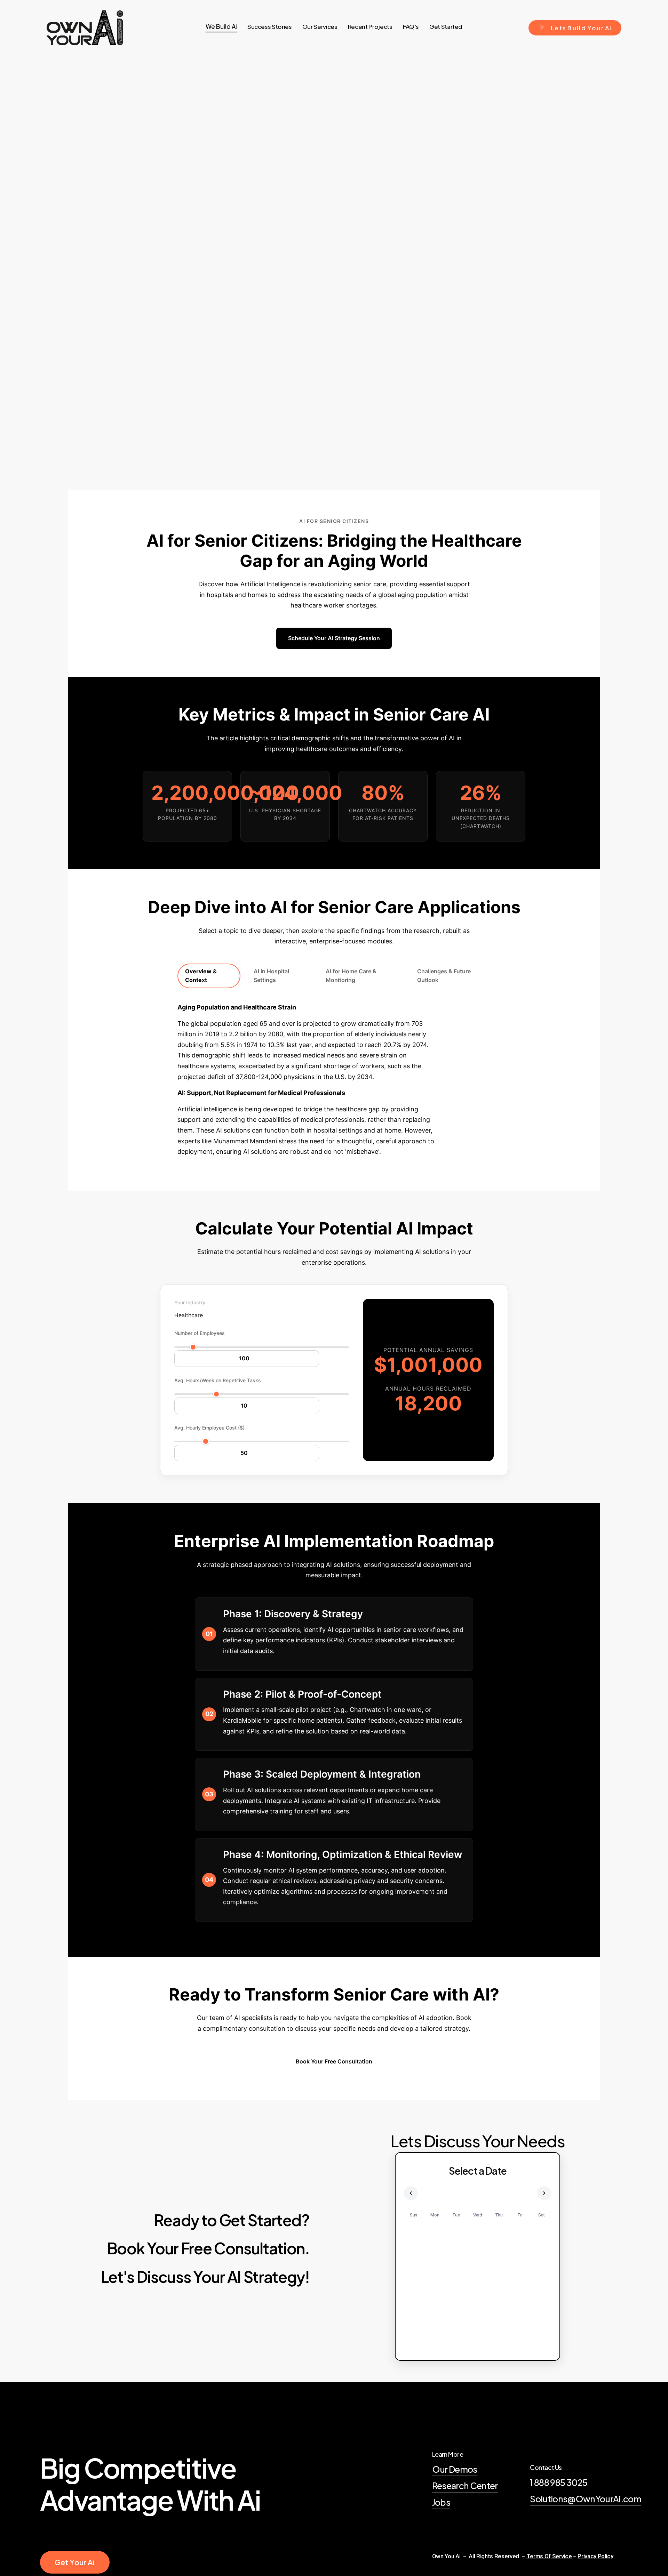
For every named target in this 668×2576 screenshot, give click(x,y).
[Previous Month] (411, 2193)
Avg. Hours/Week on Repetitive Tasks (218, 1380)
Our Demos (455, 2469)
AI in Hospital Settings (271, 976)
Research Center (465, 2486)
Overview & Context (201, 976)
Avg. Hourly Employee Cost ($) (209, 1428)
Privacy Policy (595, 2556)
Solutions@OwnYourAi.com (586, 2499)
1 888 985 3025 (559, 2482)
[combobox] (189, 1315)
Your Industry (190, 1302)
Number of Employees (200, 1333)
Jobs (441, 2502)
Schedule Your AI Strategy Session (334, 638)
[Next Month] (544, 2193)
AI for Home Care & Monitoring (351, 976)
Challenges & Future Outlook (444, 976)
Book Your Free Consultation (334, 2061)
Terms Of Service (549, 2556)
